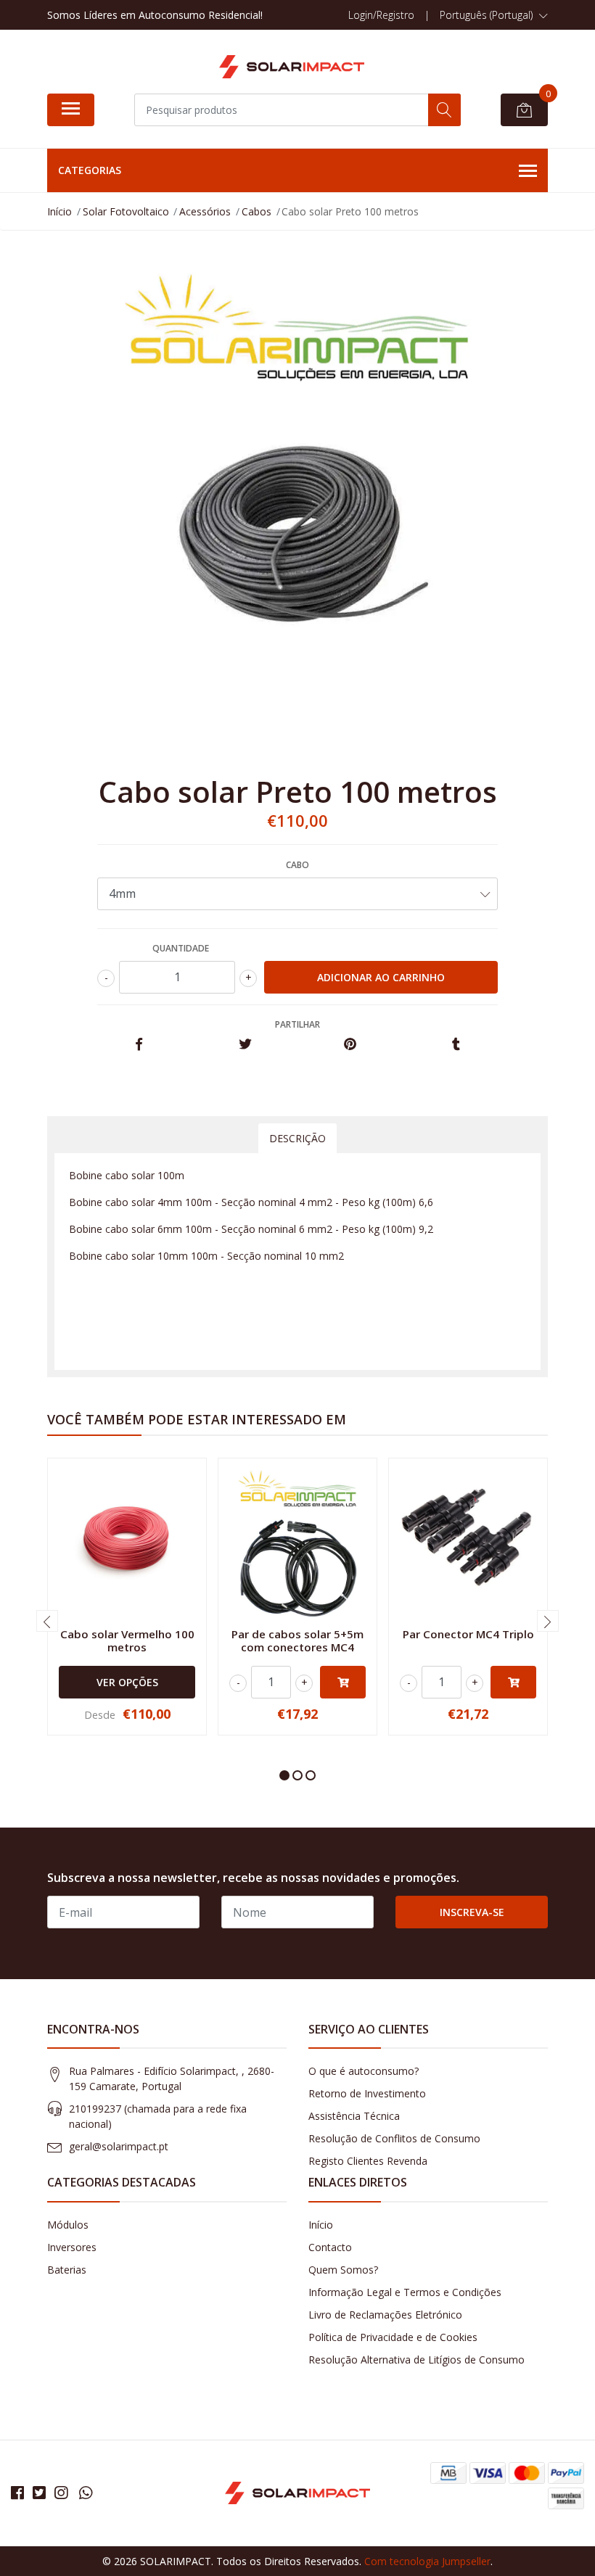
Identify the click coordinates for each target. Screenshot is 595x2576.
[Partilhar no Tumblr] (456, 1045)
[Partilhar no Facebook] (139, 1045)
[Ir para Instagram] (61, 2493)
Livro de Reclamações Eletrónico (385, 2315)
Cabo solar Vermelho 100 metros (127, 1640)
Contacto (330, 2247)
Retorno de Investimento (367, 2093)
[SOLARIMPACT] (292, 67)
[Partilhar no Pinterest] (350, 1045)
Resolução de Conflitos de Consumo (394, 2138)
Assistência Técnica (354, 2116)
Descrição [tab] (297, 1138)
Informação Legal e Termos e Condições (405, 2292)
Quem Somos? (343, 2270)
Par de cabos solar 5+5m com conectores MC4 (297, 1640)
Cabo (297, 865)
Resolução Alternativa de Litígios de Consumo (416, 2360)
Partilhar (297, 1024)
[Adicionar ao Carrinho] (343, 1682)
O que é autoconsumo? (364, 2071)
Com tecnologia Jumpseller (427, 2561)
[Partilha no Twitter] (245, 1045)
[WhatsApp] (86, 2493)
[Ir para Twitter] (39, 2493)
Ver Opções (127, 1682)
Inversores (72, 2247)
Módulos (68, 2225)
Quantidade (181, 948)
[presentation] (47, 1621)
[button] (494, 15)
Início (321, 2225)
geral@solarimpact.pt (119, 2146)
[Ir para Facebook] (17, 2493)
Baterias (67, 2270)
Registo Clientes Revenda (368, 2161)
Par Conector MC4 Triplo (468, 1634)
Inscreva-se (472, 1912)
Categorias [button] (90, 170)
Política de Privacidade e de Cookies (393, 2337)
